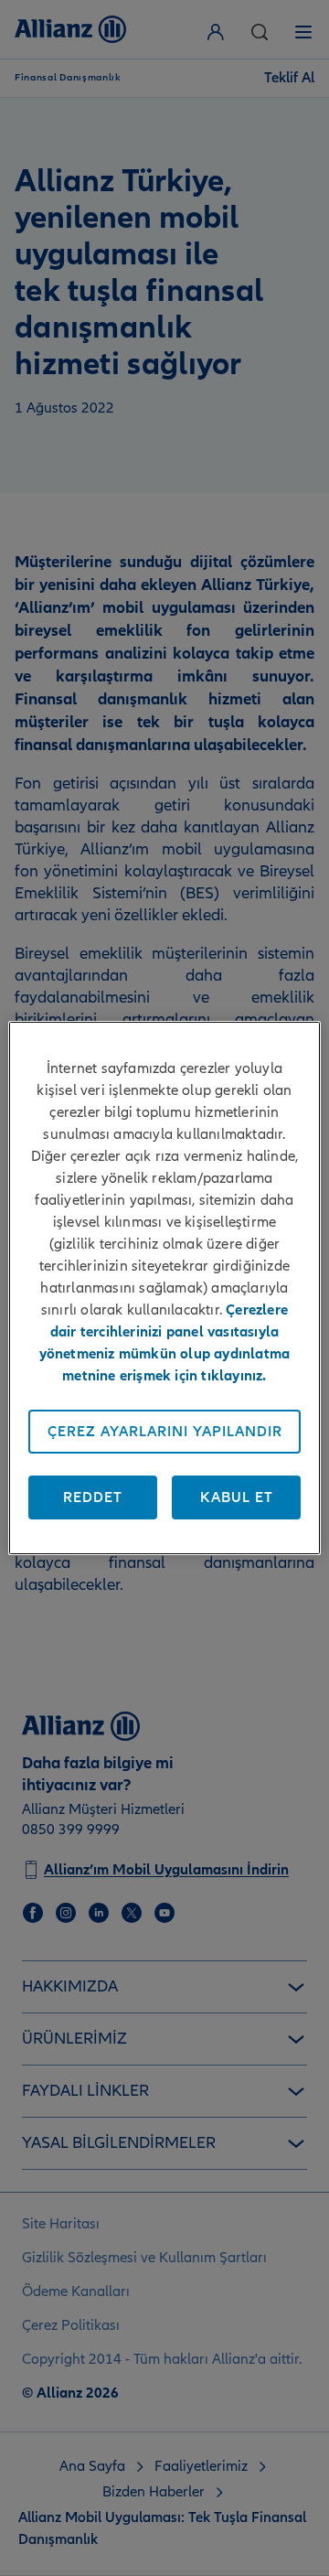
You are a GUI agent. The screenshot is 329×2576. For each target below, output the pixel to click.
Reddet (93, 1497)
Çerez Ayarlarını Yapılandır (165, 1432)
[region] (164, 1288)
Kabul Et (237, 1497)
